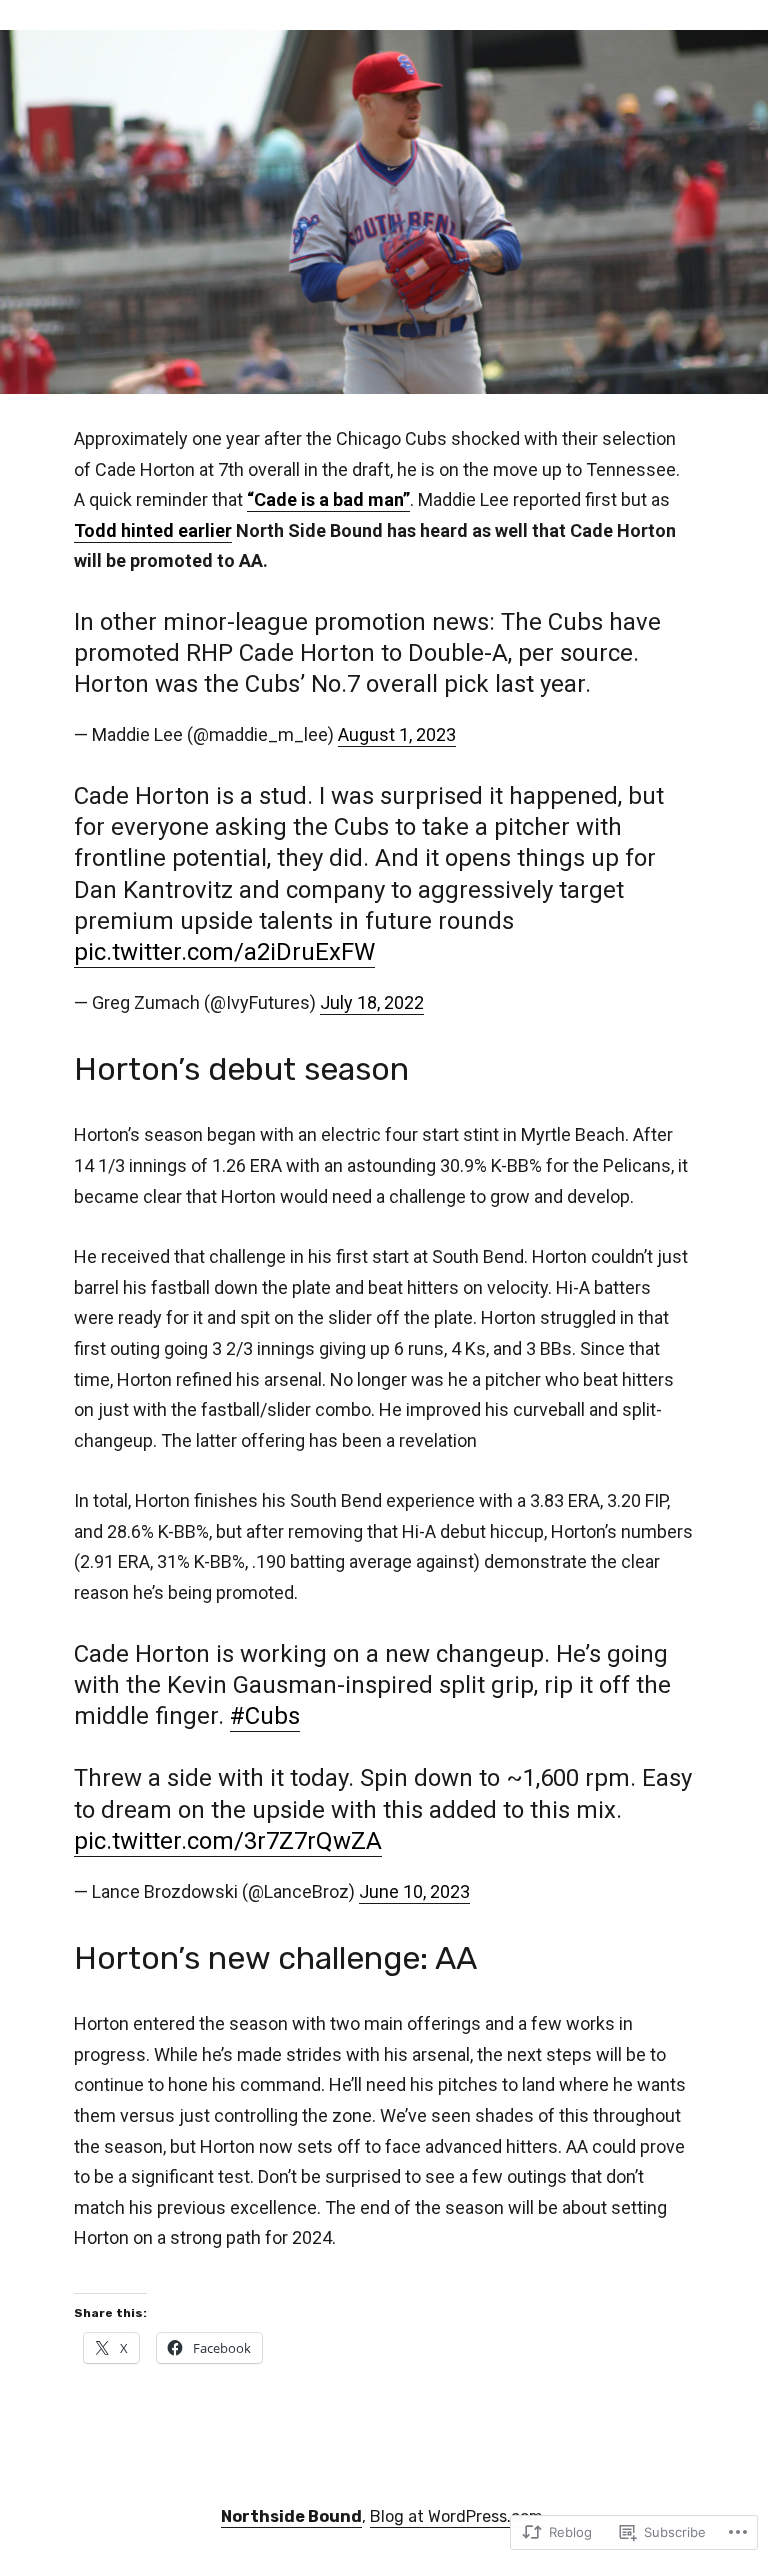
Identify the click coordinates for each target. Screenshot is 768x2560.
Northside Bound (291, 2516)
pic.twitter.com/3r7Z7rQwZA (228, 1841)
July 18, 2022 (372, 1002)
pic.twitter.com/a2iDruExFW (224, 952)
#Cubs (265, 1716)
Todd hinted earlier (153, 530)
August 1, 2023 (397, 734)
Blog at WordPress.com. (458, 2516)
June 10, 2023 (414, 1891)
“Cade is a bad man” (328, 499)
